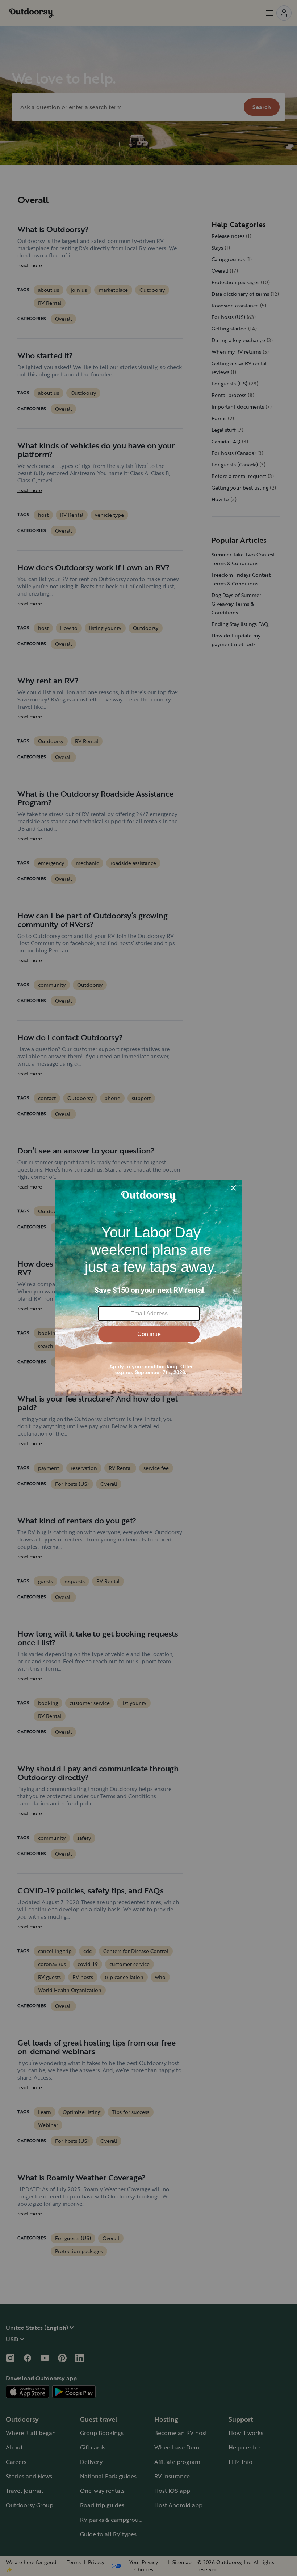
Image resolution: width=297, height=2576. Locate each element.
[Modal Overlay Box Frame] (149, 1288)
